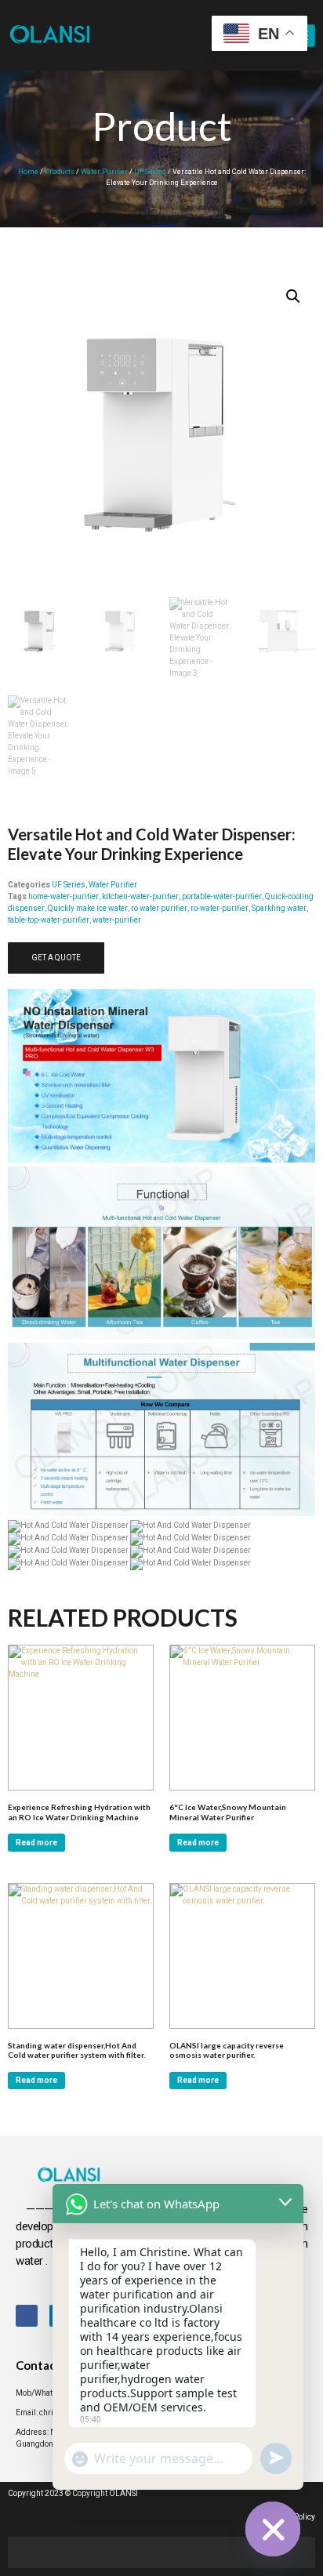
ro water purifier (159, 909)
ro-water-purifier (220, 909)
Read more (36, 1843)
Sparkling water (279, 909)
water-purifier (117, 920)
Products (60, 172)
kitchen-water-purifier (140, 897)
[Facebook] (27, 2316)
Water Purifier (104, 172)
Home (28, 172)
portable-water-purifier (222, 897)
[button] (293, 296)
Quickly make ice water (88, 909)
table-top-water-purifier (49, 920)
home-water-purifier (64, 897)
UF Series (150, 172)
